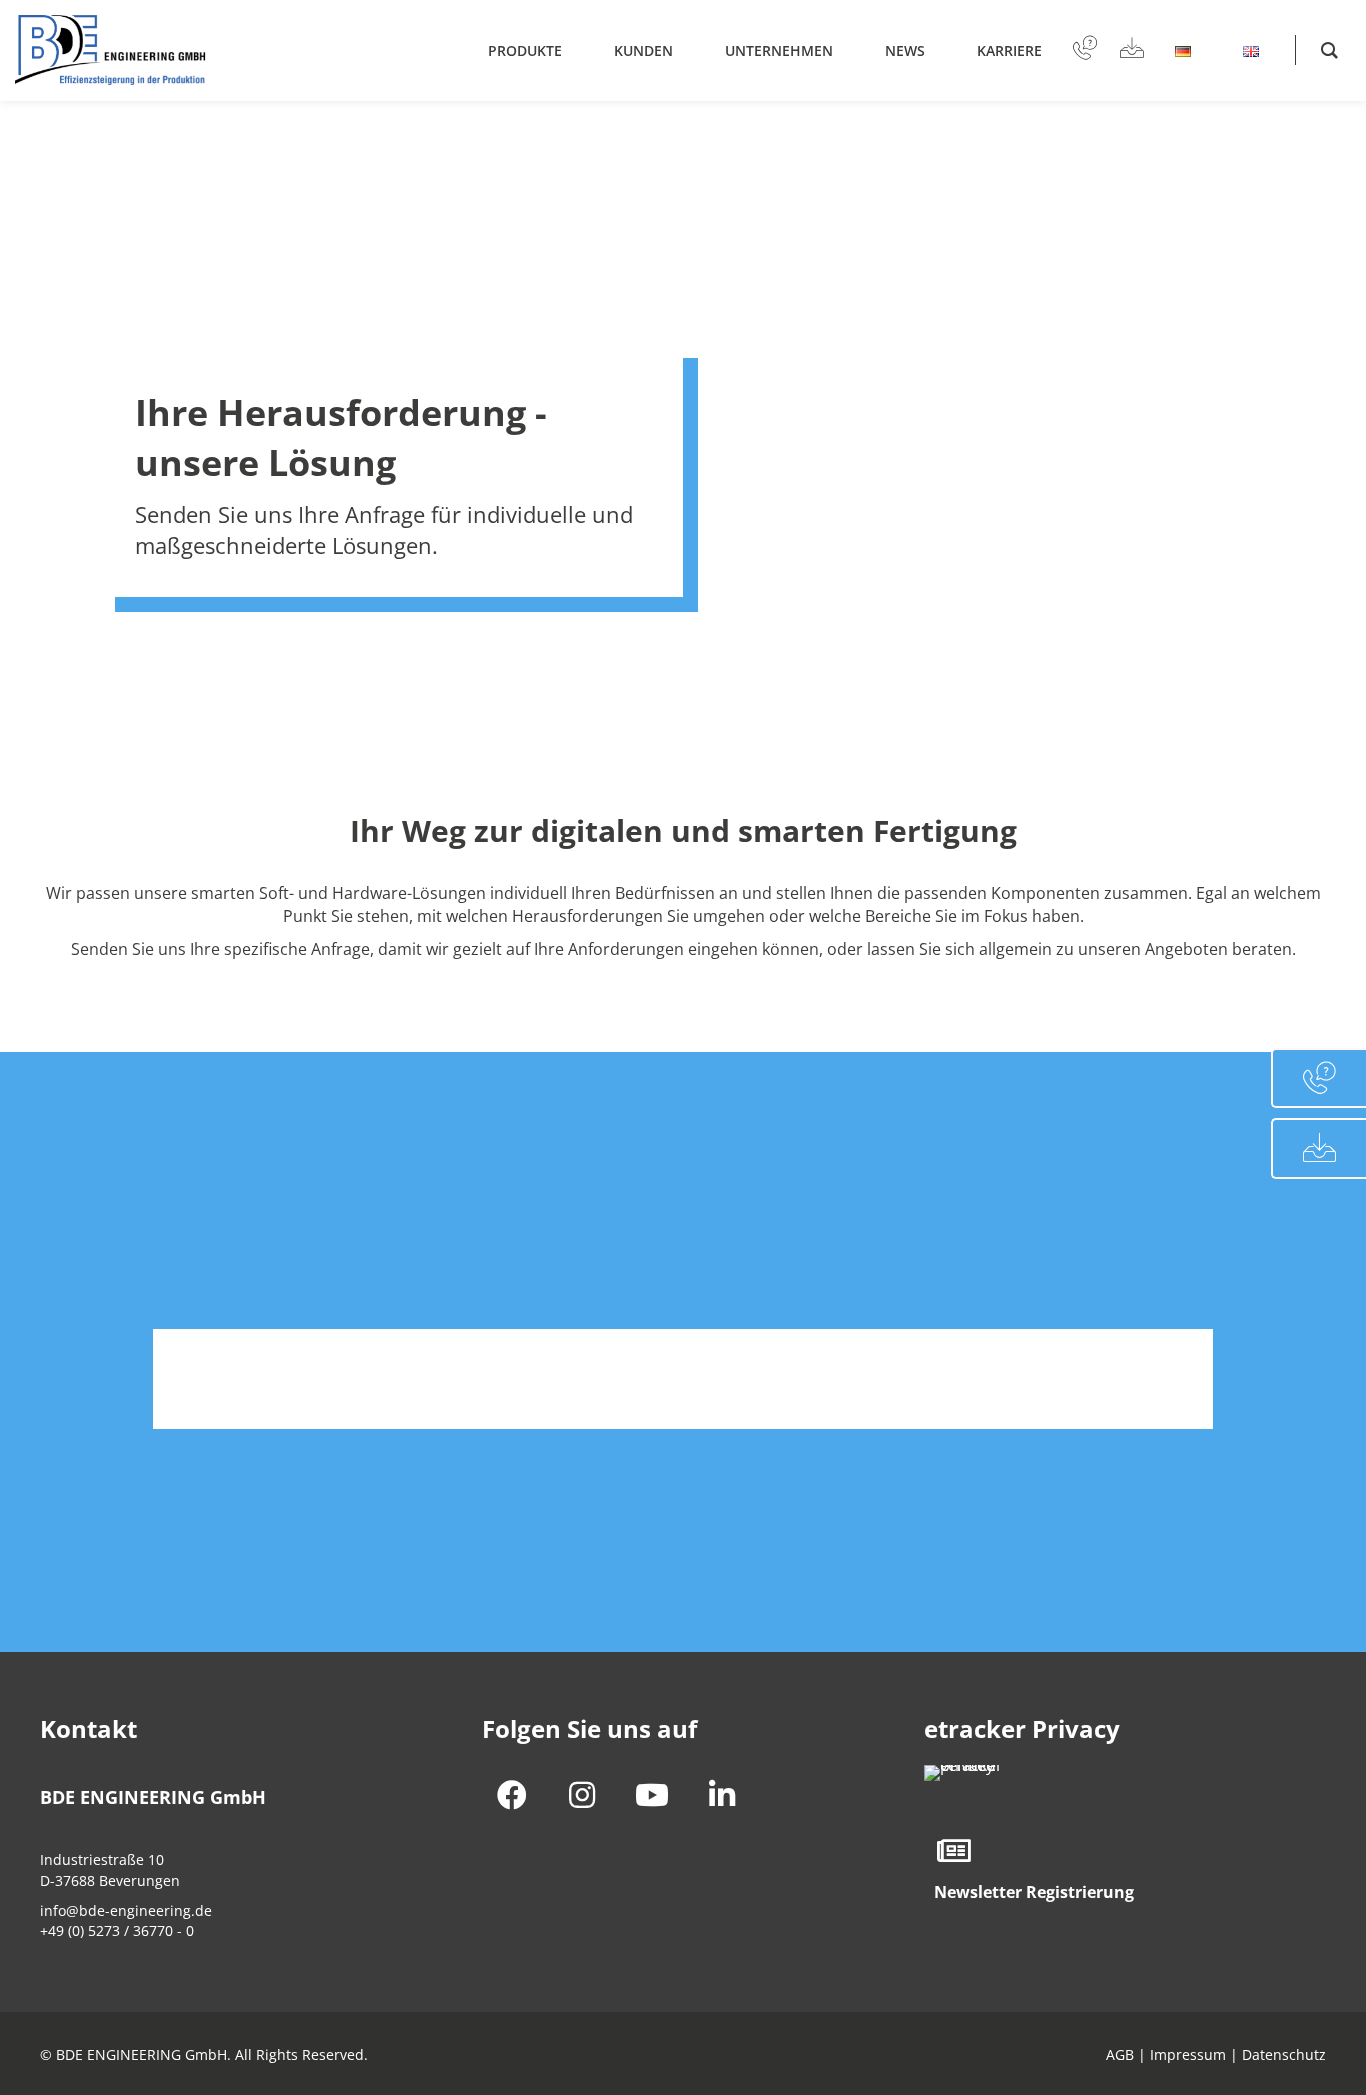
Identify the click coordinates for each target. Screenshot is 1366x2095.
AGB (1120, 2054)
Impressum (1188, 2054)
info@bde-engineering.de (126, 1910)
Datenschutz (1284, 2054)
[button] (512, 1795)
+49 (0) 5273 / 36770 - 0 (117, 1930)
